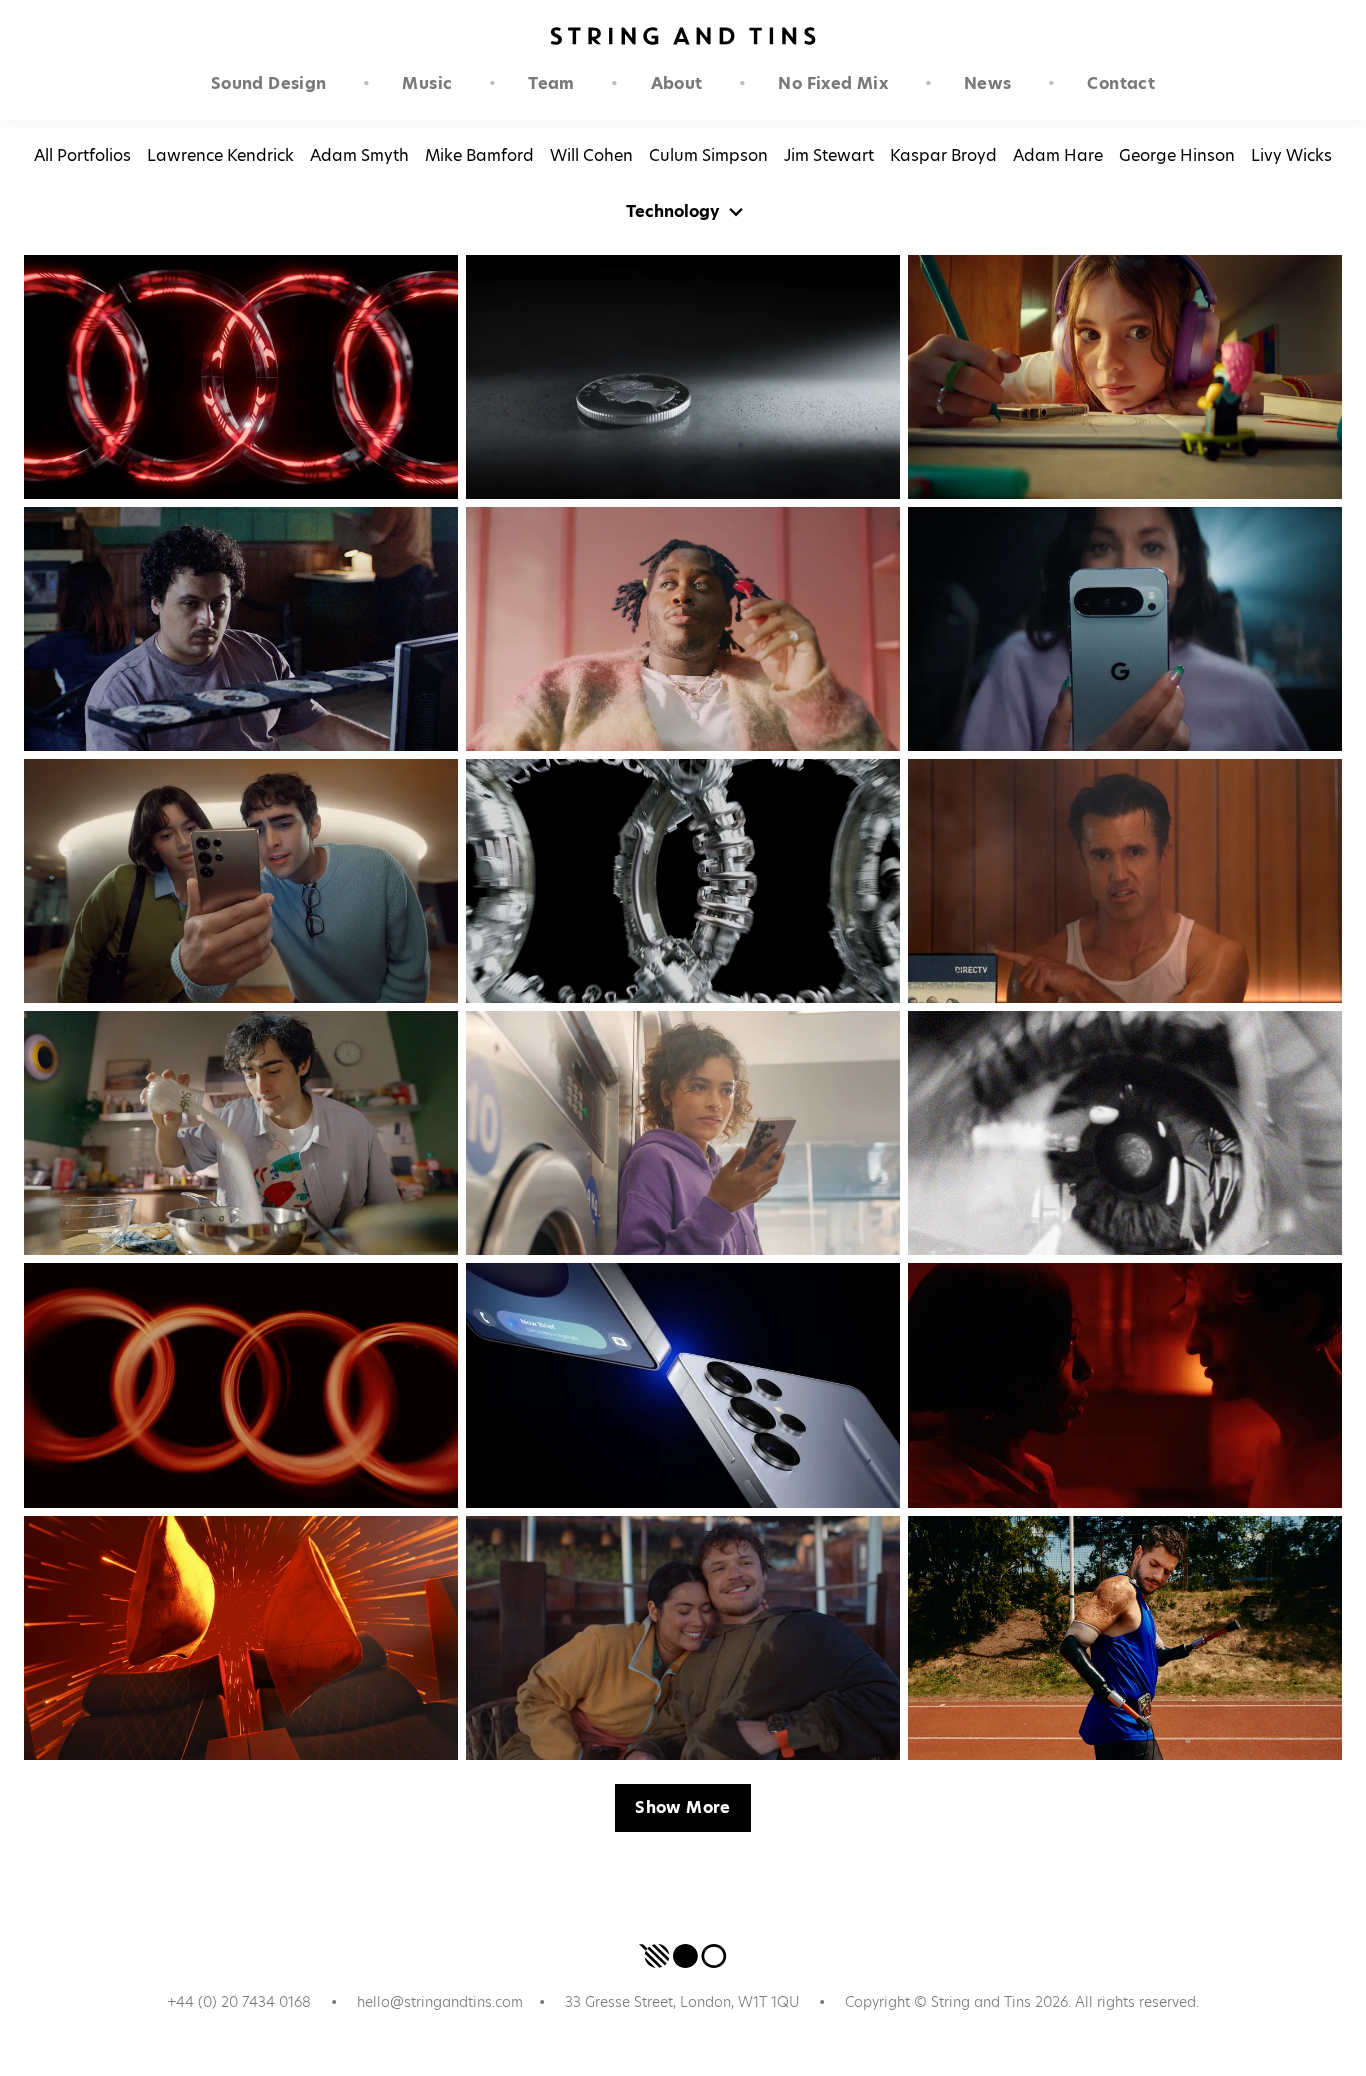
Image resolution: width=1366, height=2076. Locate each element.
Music (427, 83)
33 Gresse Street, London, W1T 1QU (682, 2002)
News (988, 83)
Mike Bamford (479, 155)
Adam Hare (1058, 155)
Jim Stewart (829, 155)
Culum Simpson (708, 155)
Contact (1121, 83)
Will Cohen (591, 155)
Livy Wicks (1291, 155)
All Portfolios (82, 155)
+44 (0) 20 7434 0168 (239, 2002)
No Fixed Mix (833, 83)
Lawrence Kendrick (220, 155)
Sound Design (269, 83)
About (677, 83)
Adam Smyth (359, 155)
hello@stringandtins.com (440, 2002)
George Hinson (1177, 155)
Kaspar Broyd (943, 155)
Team (551, 83)
